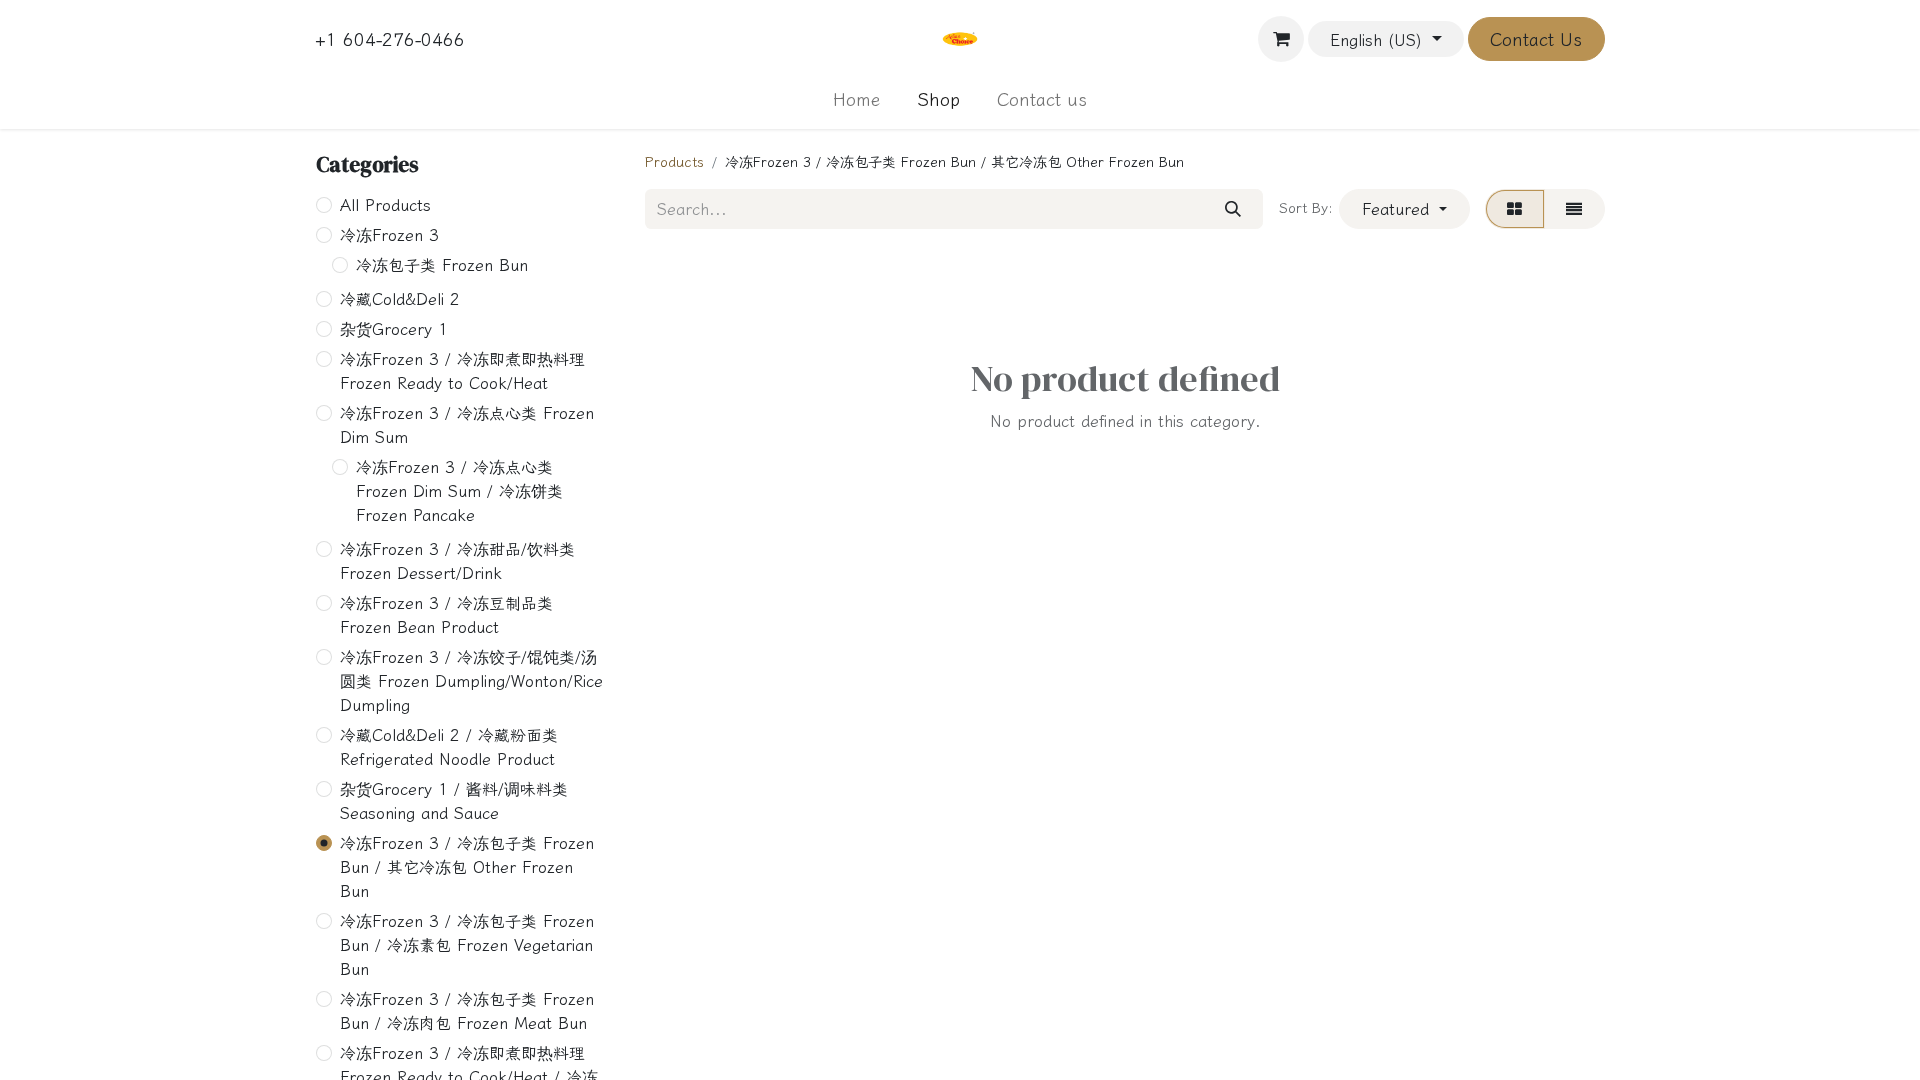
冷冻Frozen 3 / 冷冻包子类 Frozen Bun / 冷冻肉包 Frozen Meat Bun (467, 1011)
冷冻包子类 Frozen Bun (442, 265)
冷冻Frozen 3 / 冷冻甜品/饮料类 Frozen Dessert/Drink (457, 561)
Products (674, 162)
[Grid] (1515, 209)
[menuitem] (857, 99)
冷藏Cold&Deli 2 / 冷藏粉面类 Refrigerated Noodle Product (449, 747)
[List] (1574, 209)
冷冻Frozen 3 (389, 235)
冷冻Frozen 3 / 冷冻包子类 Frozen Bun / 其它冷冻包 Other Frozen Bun (467, 867)
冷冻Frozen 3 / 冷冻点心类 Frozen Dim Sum (467, 425)
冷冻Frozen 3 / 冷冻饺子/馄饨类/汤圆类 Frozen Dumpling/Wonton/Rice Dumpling (471, 681)
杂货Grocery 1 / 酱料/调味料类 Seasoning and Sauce (454, 801)
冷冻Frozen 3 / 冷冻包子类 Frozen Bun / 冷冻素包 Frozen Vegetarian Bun (467, 945)
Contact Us (1536, 39)
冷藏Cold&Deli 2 (400, 299)
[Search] (1232, 209)
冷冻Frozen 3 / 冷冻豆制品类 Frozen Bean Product (446, 615)
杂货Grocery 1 (394, 329)
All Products (385, 205)
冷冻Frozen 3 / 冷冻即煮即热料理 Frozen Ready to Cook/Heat (462, 371)
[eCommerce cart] (1281, 39)
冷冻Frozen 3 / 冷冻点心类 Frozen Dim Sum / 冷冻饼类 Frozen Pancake (459, 491)
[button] (1404, 209)
